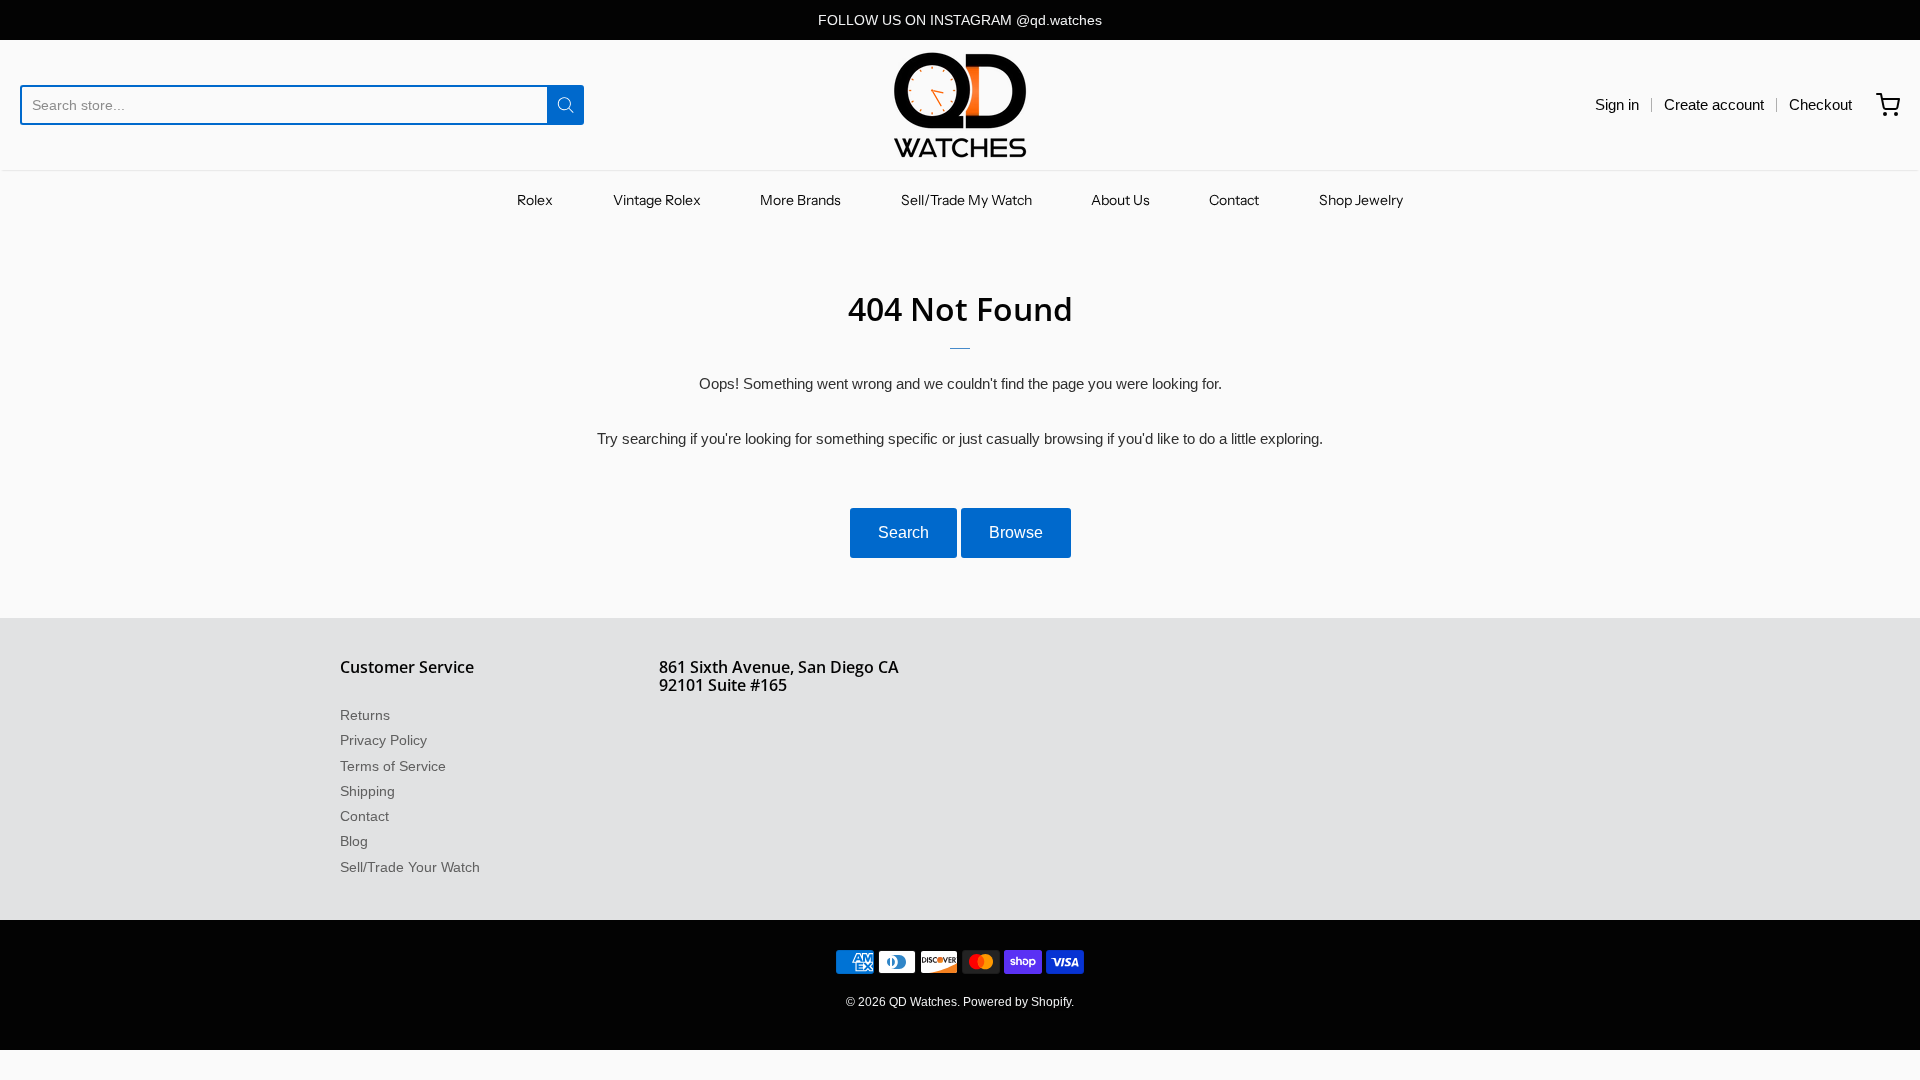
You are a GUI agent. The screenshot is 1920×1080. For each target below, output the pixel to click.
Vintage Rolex (657, 200)
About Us (1120, 200)
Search (903, 532)
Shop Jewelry (1361, 200)
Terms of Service (393, 766)
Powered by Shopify (1017, 1002)
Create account (1714, 104)
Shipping (367, 791)
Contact (1234, 200)
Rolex (535, 200)
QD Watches (923, 1002)
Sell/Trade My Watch (966, 200)
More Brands (800, 200)
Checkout (1820, 104)
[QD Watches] (960, 105)
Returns (365, 715)
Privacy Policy (383, 740)
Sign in (1617, 104)
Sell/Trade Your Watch (410, 867)
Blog (354, 841)
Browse (1016, 532)
